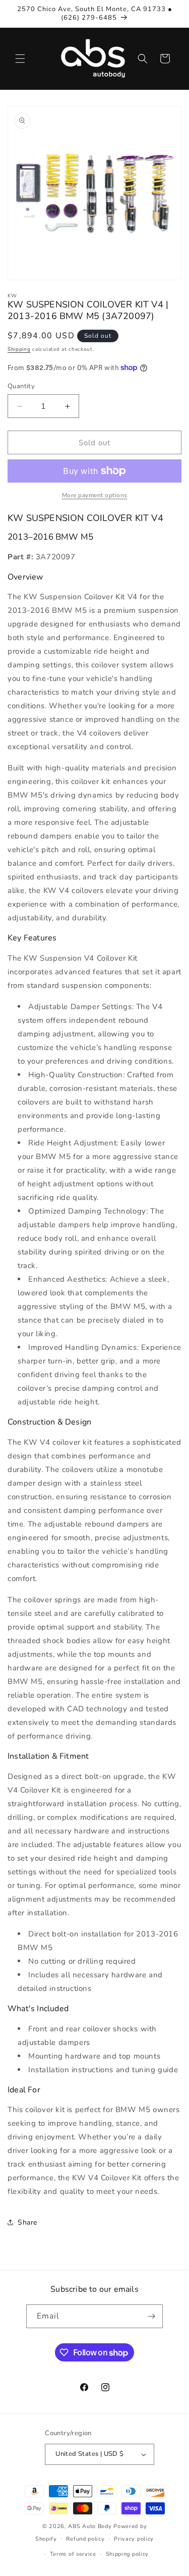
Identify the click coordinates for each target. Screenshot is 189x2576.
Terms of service (73, 2554)
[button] (20, 59)
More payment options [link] (95, 495)
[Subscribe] (151, 2316)
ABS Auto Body (90, 2526)
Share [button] (27, 2222)
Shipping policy (128, 2554)
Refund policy (85, 2539)
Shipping (19, 349)
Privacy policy (134, 2539)
